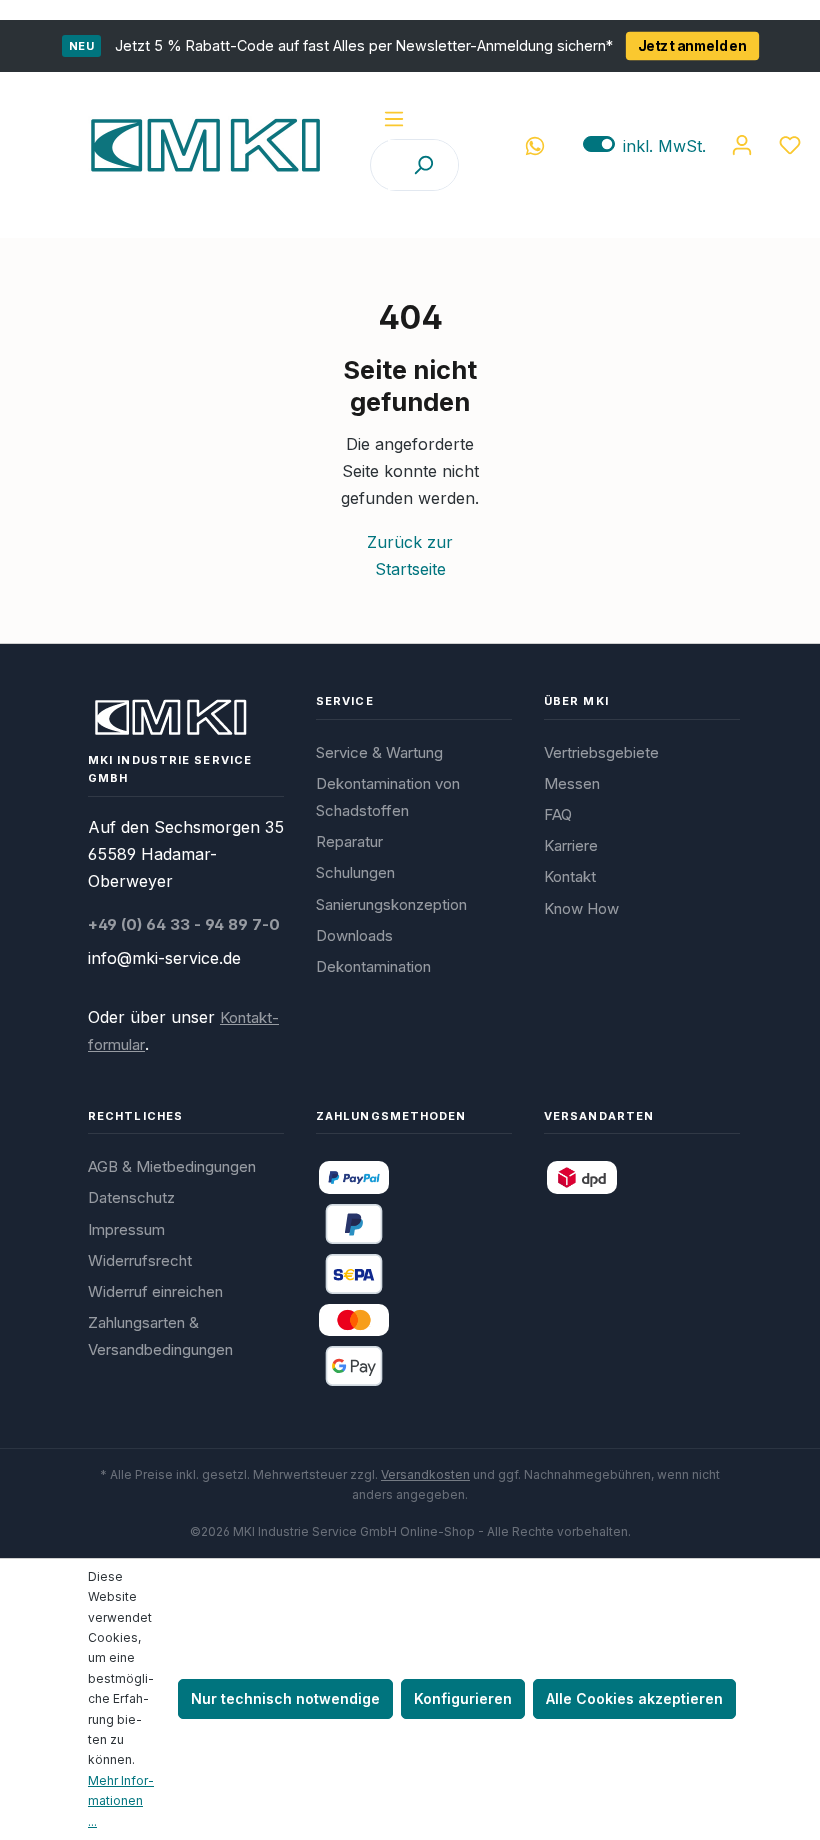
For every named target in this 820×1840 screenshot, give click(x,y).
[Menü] (394, 119)
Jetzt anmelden (692, 46)
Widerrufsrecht (140, 1260)
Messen (572, 783)
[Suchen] (423, 165)
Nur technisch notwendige (285, 1698)
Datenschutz (131, 1197)
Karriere (571, 845)
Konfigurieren (463, 1698)
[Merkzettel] (790, 145)
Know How (581, 908)
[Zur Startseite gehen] (205, 145)
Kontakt (570, 876)
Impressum (126, 1229)
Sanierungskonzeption (391, 904)
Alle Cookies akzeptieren (634, 1698)
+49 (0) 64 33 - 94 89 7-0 (184, 924)
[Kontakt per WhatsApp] (535, 145)
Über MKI (576, 701)
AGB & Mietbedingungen (172, 1166)
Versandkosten (425, 1474)
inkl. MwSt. (644, 145)
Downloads (354, 935)
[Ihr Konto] (742, 145)
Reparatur (349, 841)
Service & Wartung (379, 752)
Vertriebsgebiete (601, 752)
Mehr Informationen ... (121, 1801)
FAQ (558, 814)
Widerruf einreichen (155, 1291)
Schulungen (355, 872)
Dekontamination (373, 966)
